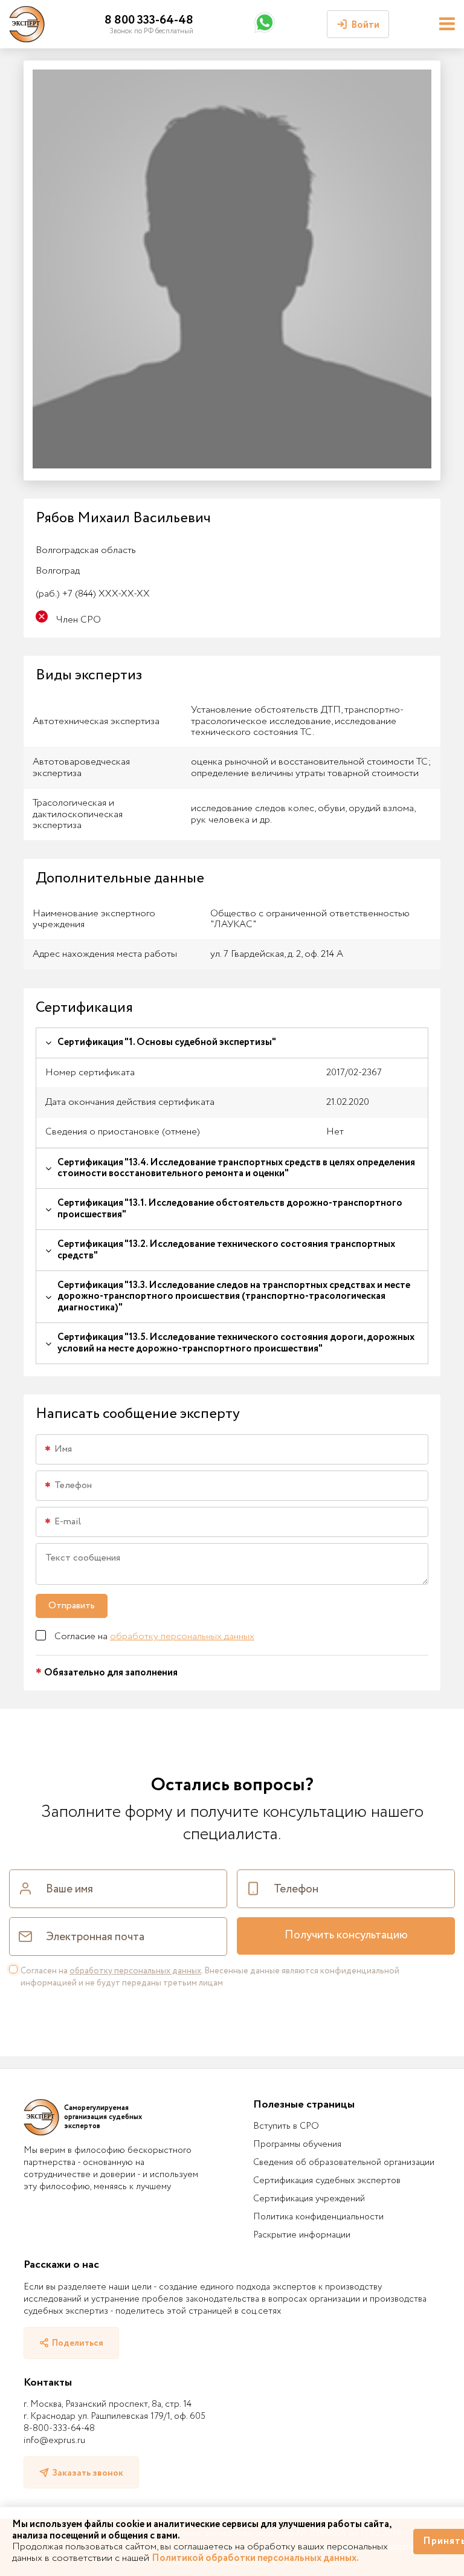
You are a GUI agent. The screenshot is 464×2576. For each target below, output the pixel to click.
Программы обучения (297, 2144)
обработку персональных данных (182, 1636)
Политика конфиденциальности (318, 2217)
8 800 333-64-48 (149, 20)
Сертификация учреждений (309, 2199)
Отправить (72, 1606)
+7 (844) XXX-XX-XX (93, 594)
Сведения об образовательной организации (344, 2163)
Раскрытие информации (302, 2235)
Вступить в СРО (286, 2126)
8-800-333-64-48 (59, 2429)
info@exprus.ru (54, 2441)
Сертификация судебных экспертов (327, 2181)
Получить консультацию (346, 1935)
